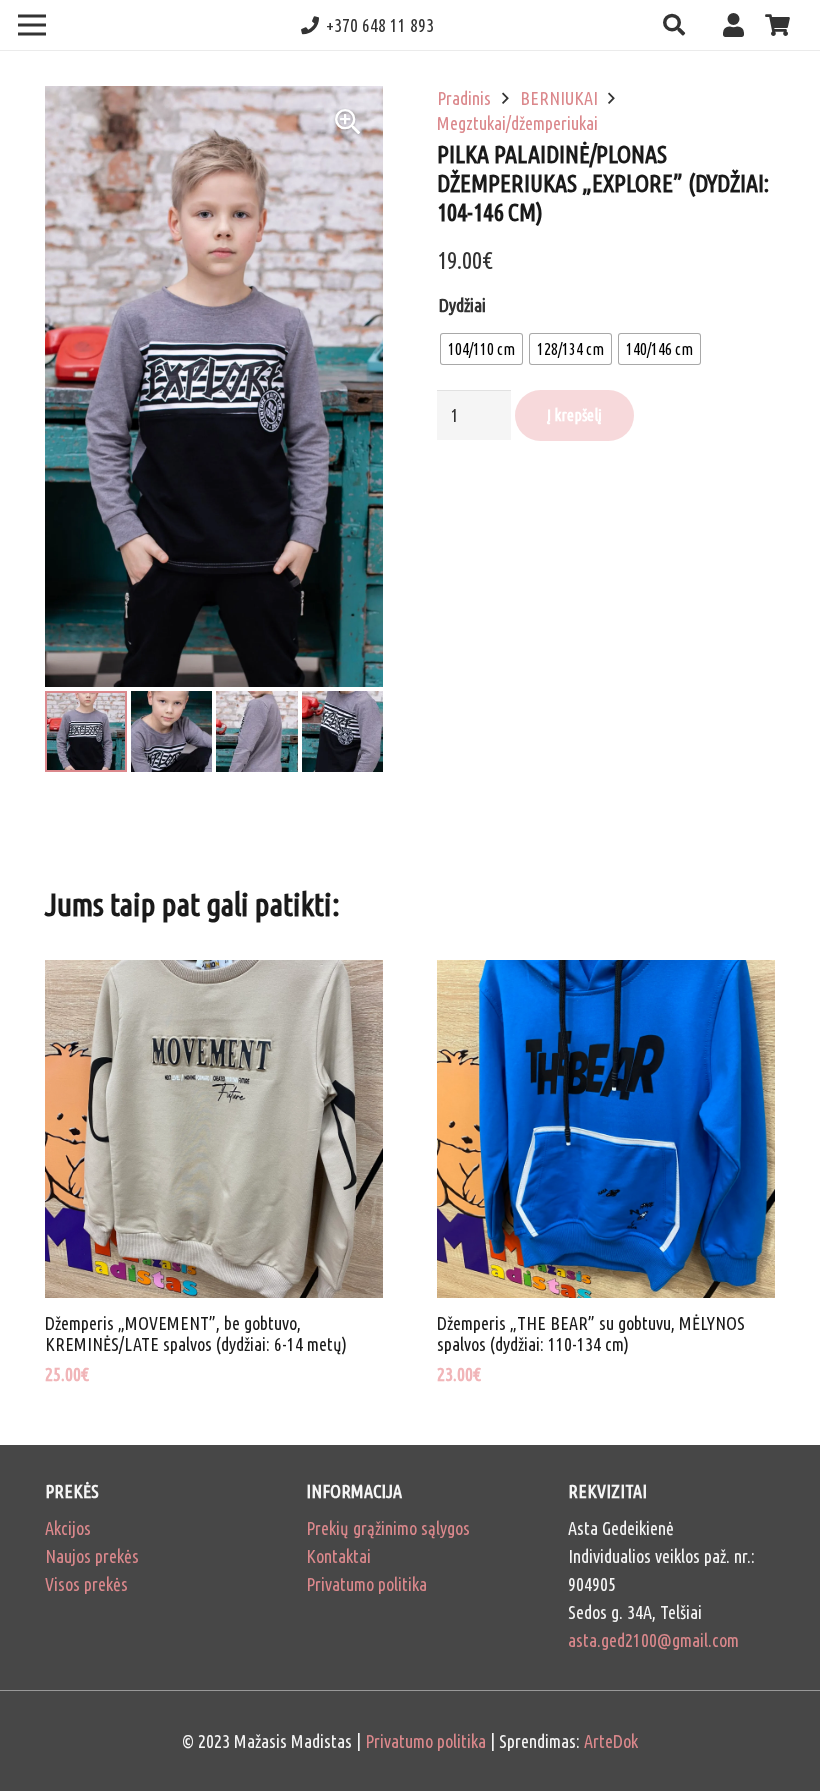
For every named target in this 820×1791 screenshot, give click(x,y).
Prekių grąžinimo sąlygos (388, 1528)
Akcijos (68, 1528)
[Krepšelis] (778, 25)
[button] (673, 25)
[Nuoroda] (738, 24)
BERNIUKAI (559, 98)
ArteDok (611, 1741)
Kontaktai (338, 1556)
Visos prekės (86, 1584)
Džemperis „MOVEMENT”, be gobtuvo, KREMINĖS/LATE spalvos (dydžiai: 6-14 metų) (196, 1334)
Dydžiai (462, 305)
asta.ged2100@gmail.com (653, 1640)
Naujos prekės (92, 1556)
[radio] (481, 349)
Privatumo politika (366, 1584)
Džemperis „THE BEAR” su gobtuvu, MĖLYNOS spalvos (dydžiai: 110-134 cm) (591, 1334)
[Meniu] (32, 25)
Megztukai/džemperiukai (517, 123)
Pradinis (464, 98)
